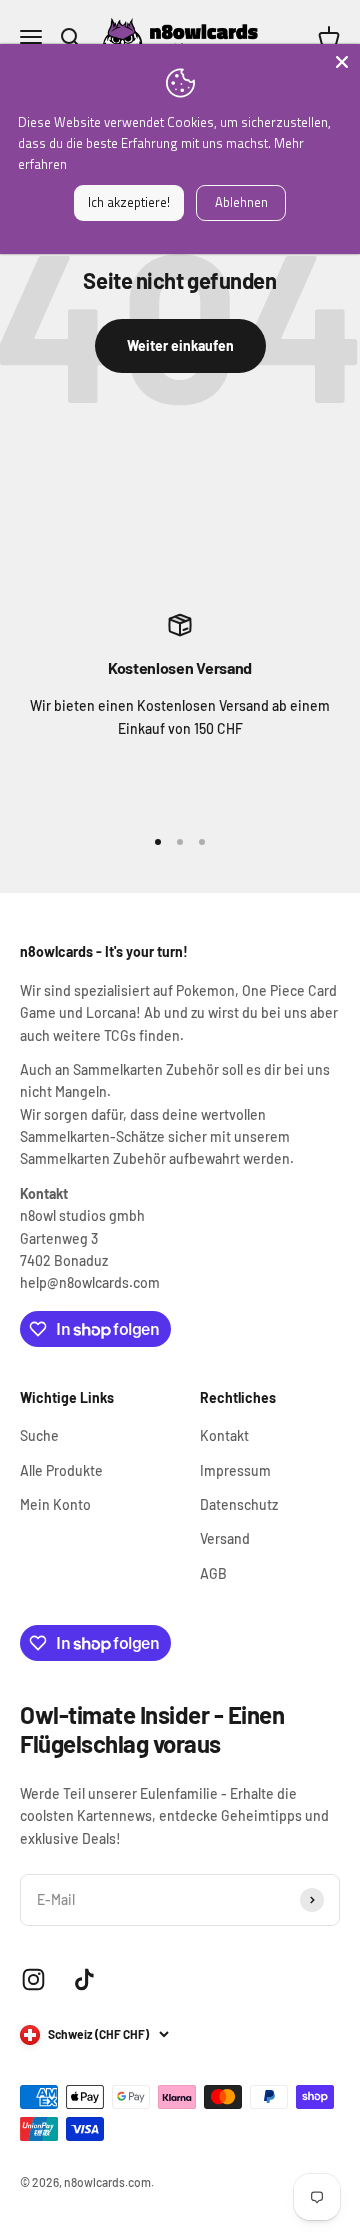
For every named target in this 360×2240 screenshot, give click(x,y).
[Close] (342, 62)
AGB (213, 1573)
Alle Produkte (61, 1470)
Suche (39, 1435)
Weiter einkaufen (180, 345)
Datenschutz (239, 1504)
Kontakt (224, 1435)
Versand (225, 1538)
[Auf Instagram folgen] (33, 1979)
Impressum (235, 1470)
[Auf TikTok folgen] (84, 1979)
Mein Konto (55, 1504)
